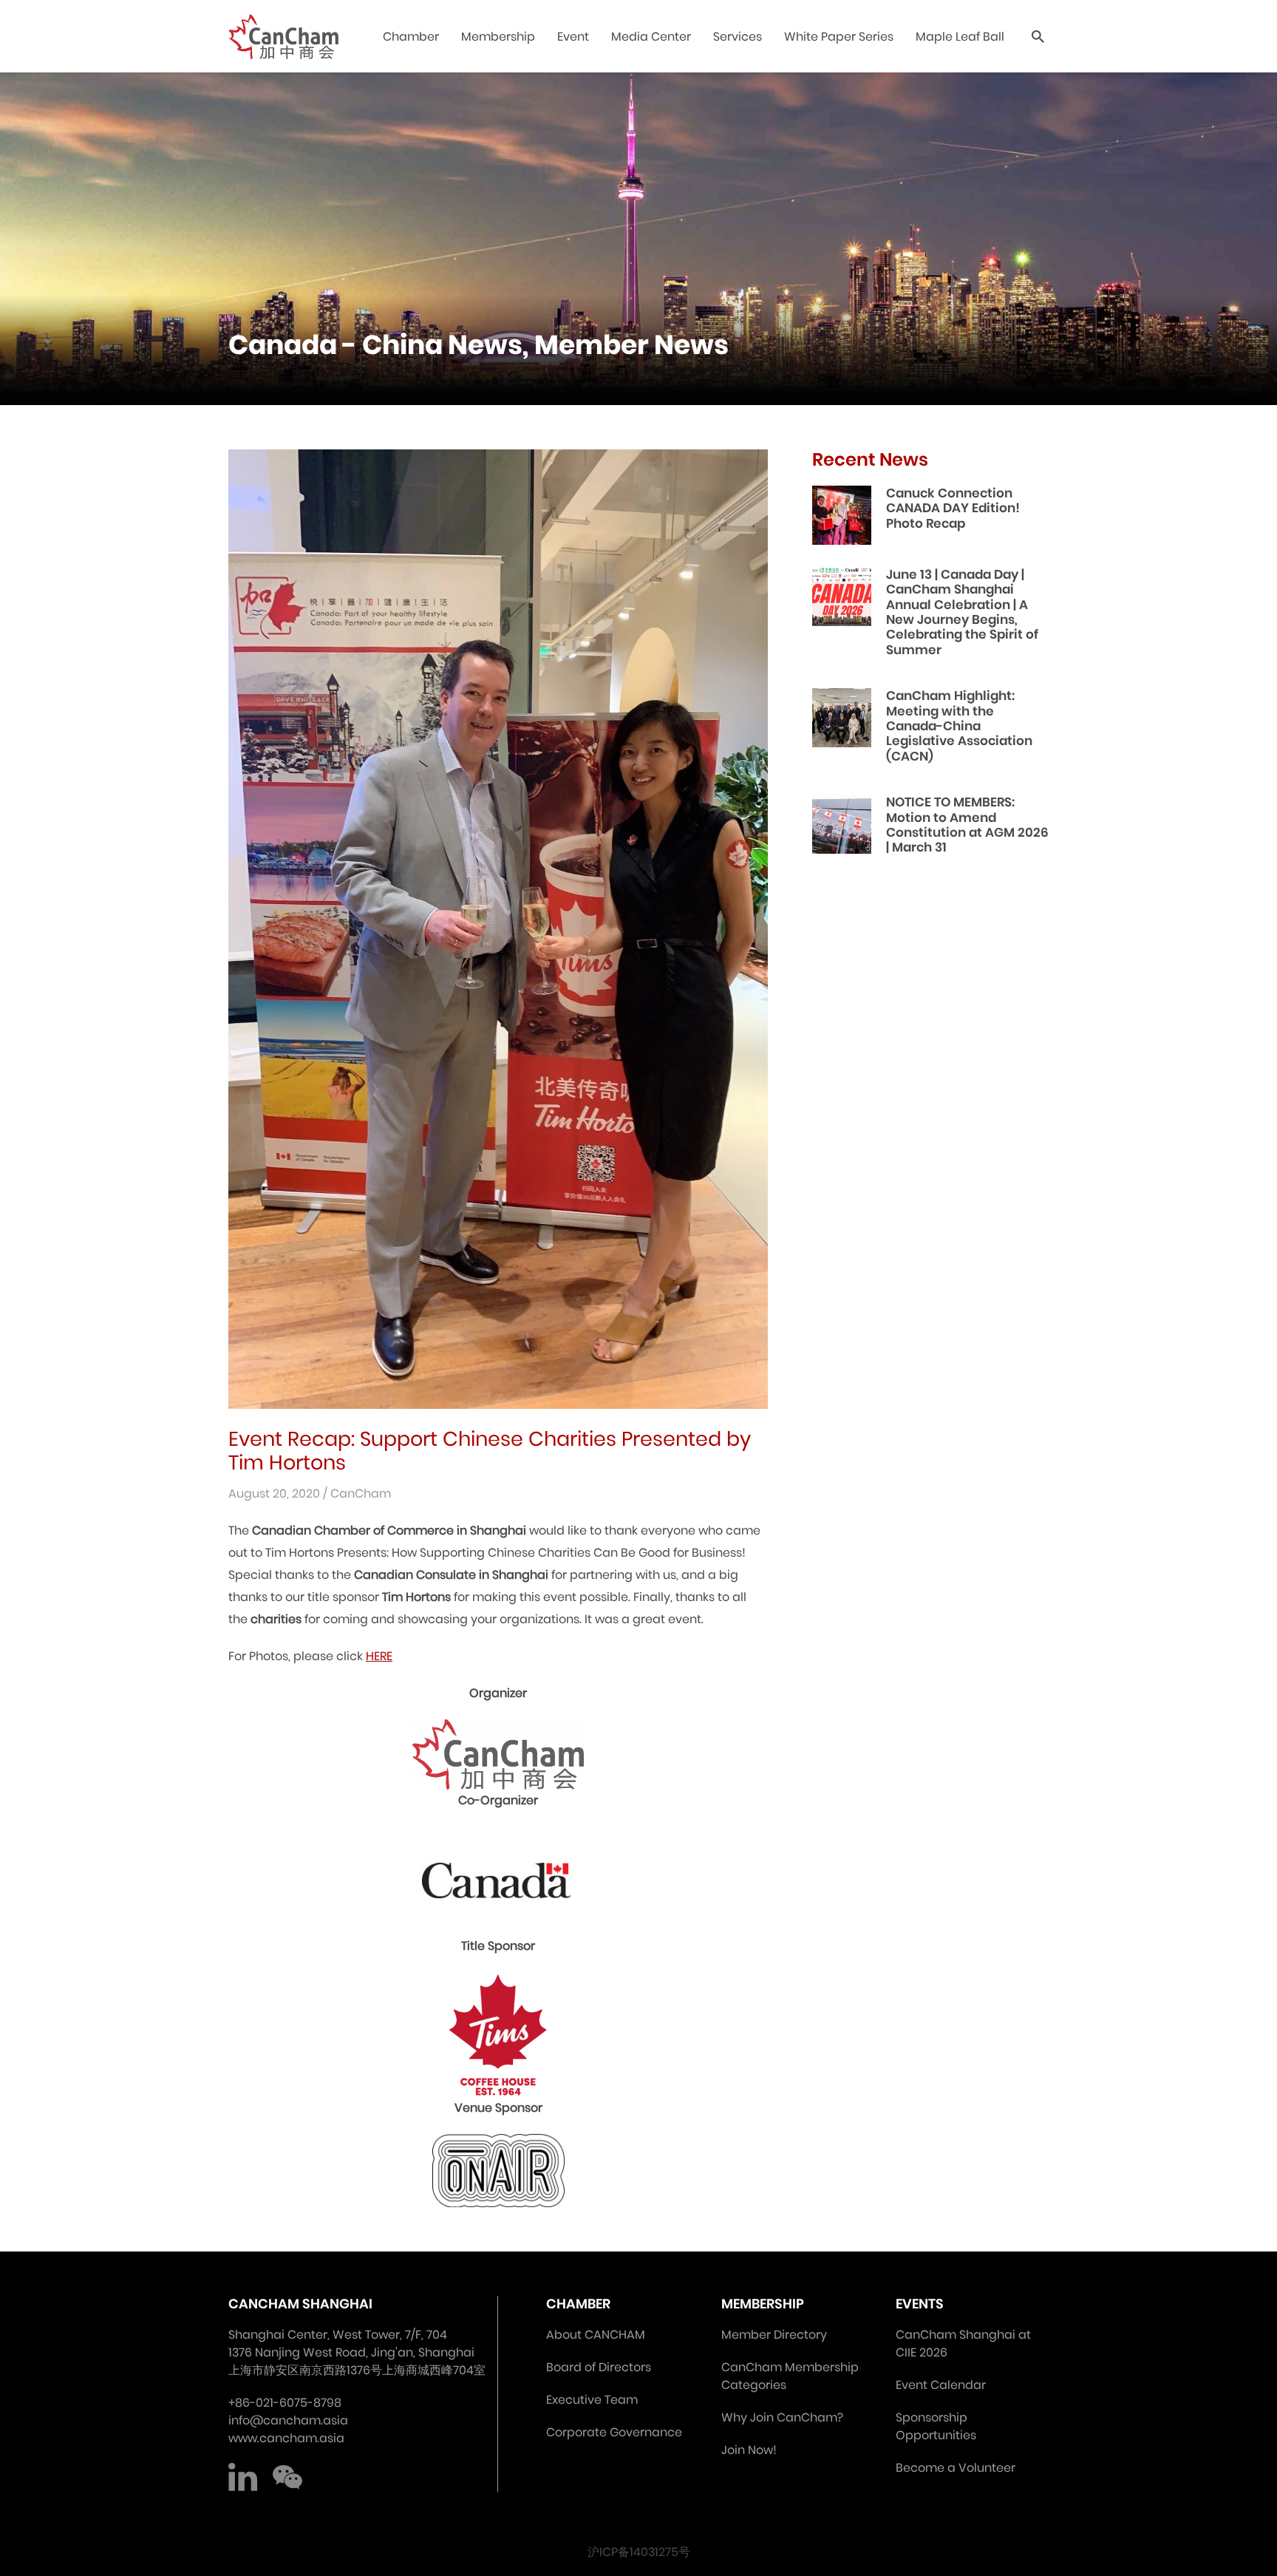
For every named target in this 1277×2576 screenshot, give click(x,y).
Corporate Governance (614, 2432)
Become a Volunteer (956, 2468)
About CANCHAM (596, 2335)
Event (573, 37)
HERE (379, 1656)
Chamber (411, 37)
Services (738, 37)
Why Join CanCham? (782, 2417)
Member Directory (774, 2335)
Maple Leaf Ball (960, 37)
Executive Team (592, 2400)
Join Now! (749, 2450)
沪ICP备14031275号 (639, 2552)
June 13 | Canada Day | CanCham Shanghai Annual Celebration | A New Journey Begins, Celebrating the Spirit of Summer (962, 612)
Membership (498, 37)
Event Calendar (941, 2385)
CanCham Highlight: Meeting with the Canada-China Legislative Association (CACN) (959, 726)
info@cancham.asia (288, 2420)
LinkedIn (243, 2477)
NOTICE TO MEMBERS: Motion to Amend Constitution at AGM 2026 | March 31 (967, 825)
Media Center (651, 37)
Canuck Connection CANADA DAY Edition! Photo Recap (953, 508)
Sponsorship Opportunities (936, 2426)
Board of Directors (599, 2367)
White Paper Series (839, 37)
